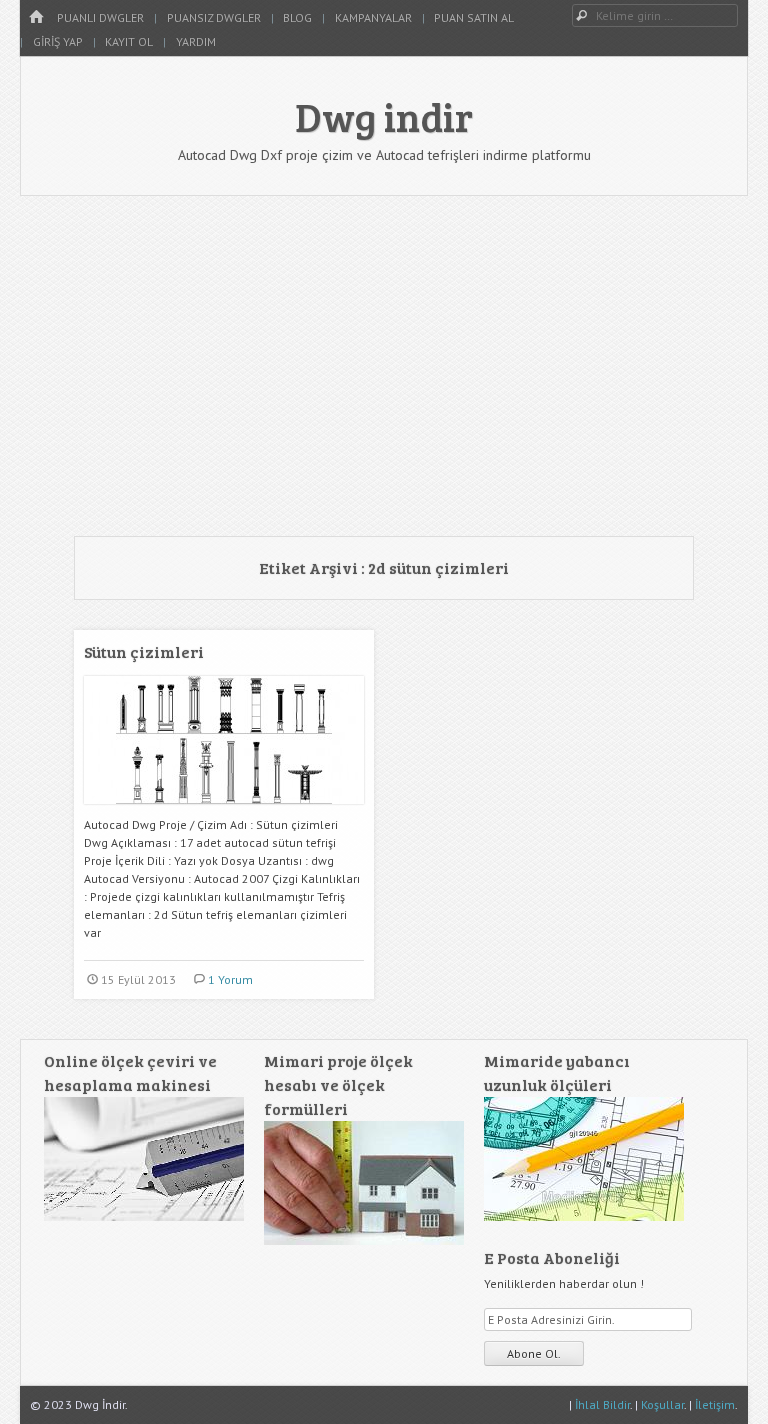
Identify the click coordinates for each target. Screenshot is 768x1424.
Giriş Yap (58, 41)
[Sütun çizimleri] (224, 811)
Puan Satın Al (474, 17)
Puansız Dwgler (214, 17)
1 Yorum (230, 979)
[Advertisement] (384, 366)
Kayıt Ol (129, 41)
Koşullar (662, 1404)
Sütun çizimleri (144, 651)
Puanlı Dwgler (100, 17)
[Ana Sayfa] (36, 17)
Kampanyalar (373, 17)
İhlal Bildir (602, 1404)
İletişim (715, 1404)
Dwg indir (384, 116)
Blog (297, 17)
